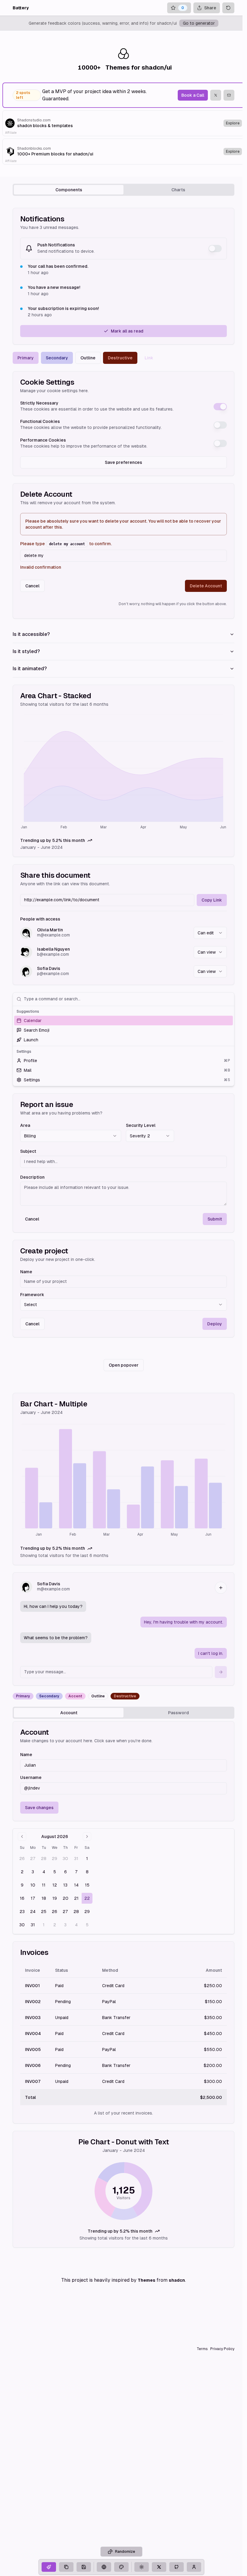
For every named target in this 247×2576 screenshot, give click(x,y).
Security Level (141, 1125)
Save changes (39, 1808)
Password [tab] (178, 1713)
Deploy (215, 1324)
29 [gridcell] (55, 1859)
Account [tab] (69, 1713)
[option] (123, 1021)
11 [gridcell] (44, 1885)
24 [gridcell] (33, 1912)
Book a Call (193, 95)
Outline (88, 358)
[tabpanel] (123, 1228)
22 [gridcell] (87, 1898)
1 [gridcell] (87, 1859)
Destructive (120, 358)
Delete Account (206, 586)
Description (32, 1177)
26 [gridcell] (22, 1859)
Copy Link (212, 900)
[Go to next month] (87, 1837)
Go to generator (199, 23)
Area (25, 1125)
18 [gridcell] (44, 1898)
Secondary (57, 358)
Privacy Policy (222, 2349)
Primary (26, 358)
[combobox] (210, 933)
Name (26, 1272)
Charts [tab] (178, 190)
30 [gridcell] (65, 1859)
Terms (202, 2349)
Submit (215, 1219)
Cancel (32, 586)
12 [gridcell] (55, 1885)
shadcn (177, 2280)
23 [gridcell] (22, 1912)
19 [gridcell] (55, 1898)
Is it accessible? (31, 634)
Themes (147, 2280)
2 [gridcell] (22, 1872)
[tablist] (123, 190)
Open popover (124, 1365)
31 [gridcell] (76, 1859)
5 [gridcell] (55, 1872)
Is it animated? (30, 669)
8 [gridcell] (87, 1872)
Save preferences (123, 462)
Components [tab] (69, 190)
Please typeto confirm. (66, 544)
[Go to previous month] (22, 1837)
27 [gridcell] (33, 1859)
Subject (28, 1151)
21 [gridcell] (76, 1898)
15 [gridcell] (87, 1885)
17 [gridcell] (33, 1898)
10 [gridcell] (33, 1885)
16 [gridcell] (22, 1898)
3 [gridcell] (33, 1872)
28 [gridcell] (44, 1859)
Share (210, 8)
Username (31, 1777)
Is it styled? (26, 651)
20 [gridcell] (66, 1898)
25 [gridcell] (44, 1912)
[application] (123, 773)
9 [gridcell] (22, 1885)
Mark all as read (127, 331)
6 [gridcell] (66, 1872)
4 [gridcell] (44, 1872)
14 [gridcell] (76, 1885)
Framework (32, 1295)
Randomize (125, 2552)
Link (149, 358)
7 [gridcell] (76, 1872)
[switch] (215, 249)
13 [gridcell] (65, 1885)
